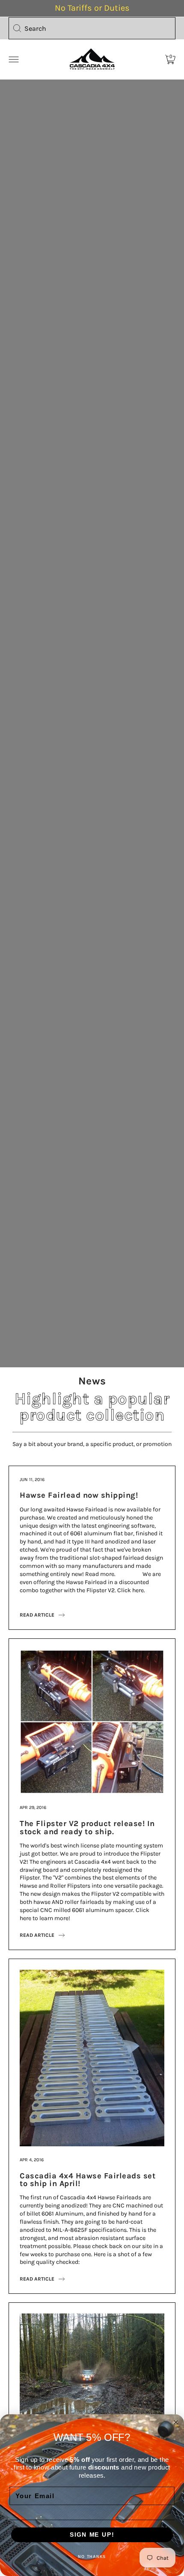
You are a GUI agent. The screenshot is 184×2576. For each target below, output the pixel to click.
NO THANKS (92, 2557)
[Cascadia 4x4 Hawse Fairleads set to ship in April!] (92, 1973)
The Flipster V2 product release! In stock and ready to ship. (87, 1827)
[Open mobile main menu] (14, 59)
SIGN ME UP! (92, 2535)
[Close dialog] (176, 2422)
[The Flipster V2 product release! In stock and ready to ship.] (92, 1653)
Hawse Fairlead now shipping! (79, 1495)
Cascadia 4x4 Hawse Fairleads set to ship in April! (88, 2180)
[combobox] (92, 28)
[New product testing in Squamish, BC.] (92, 2317)
